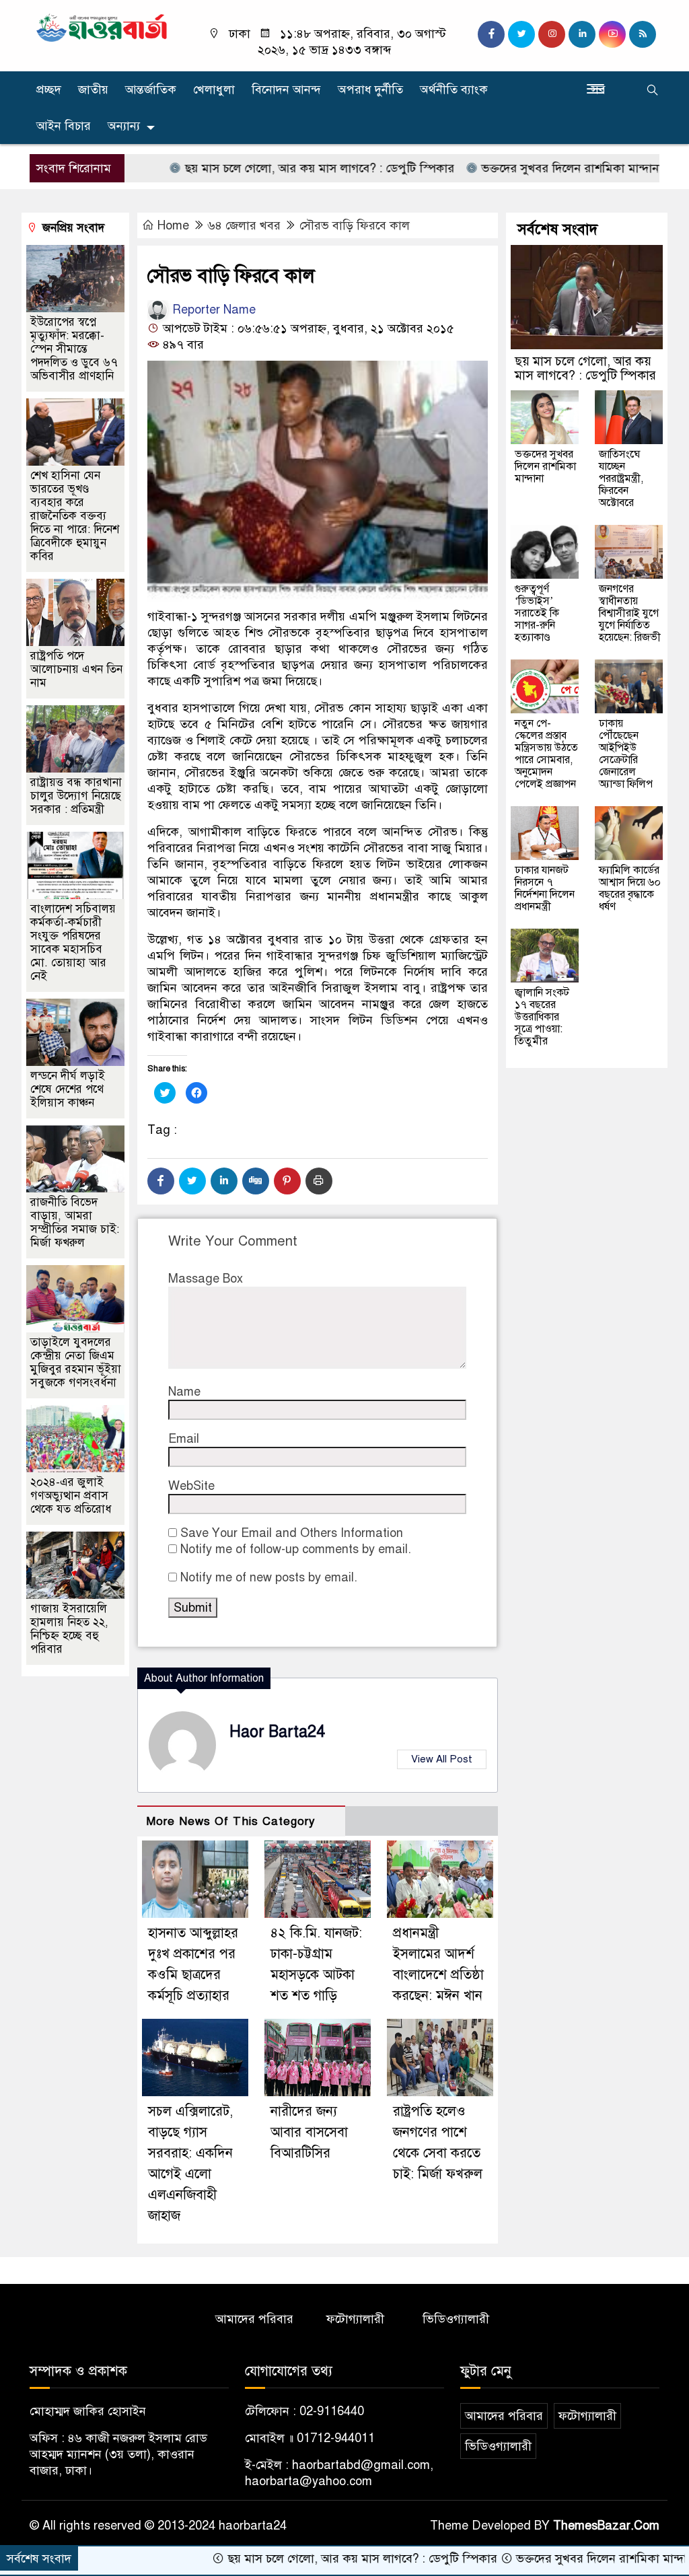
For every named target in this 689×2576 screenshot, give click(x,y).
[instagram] (552, 34)
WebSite (191, 1486)
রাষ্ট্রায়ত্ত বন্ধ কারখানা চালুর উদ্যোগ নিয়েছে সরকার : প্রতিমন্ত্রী (76, 796)
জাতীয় (93, 90)
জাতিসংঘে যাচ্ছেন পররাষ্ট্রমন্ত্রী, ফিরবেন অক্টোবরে (621, 478)
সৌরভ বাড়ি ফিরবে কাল (355, 225)
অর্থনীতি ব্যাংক (454, 90)
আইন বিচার (64, 126)
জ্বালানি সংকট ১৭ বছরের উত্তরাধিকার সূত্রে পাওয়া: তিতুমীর (542, 1017)
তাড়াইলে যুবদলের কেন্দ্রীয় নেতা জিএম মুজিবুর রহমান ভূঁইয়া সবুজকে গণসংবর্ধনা (76, 1362)
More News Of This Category (231, 1821)
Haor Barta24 (277, 1732)
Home (173, 225)
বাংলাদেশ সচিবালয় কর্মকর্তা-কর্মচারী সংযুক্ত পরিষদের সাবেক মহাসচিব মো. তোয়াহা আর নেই (73, 942)
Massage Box (206, 1279)
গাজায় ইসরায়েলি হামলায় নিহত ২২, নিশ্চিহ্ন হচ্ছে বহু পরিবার (69, 1629)
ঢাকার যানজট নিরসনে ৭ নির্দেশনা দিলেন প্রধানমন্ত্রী (545, 888)
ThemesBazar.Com (606, 2526)
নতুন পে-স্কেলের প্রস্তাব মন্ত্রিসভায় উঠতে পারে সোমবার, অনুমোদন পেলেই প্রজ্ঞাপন (546, 754)
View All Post (442, 1759)
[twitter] (521, 34)
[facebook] (491, 34)
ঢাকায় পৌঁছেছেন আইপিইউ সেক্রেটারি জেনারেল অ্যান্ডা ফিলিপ (626, 754)
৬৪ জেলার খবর (244, 225)
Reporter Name (212, 310)
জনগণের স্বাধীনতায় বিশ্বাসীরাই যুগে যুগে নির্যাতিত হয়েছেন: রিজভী (630, 613)
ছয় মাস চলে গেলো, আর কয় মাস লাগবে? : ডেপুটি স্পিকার (254, 168)
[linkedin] (582, 34)
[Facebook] (161, 1181)
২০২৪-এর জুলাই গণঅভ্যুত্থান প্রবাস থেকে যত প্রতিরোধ (71, 1496)
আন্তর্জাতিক (151, 90)
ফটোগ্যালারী (355, 2319)
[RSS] (643, 34)
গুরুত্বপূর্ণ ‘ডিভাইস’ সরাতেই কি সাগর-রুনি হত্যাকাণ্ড (537, 613)
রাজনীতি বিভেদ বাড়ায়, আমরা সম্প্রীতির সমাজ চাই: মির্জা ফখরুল (75, 1222)
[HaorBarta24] (102, 27)
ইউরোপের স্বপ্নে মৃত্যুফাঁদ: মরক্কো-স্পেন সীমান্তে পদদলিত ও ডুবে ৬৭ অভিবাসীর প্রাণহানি (74, 349)
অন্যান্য (124, 126)
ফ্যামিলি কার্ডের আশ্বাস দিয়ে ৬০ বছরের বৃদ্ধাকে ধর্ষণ (630, 888)
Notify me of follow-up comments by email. (296, 1549)
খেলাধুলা (214, 90)
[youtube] (612, 34)
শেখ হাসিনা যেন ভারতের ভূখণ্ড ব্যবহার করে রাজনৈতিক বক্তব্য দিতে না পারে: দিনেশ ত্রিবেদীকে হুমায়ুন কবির (75, 516)
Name (184, 1392)
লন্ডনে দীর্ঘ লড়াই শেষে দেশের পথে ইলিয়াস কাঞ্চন (68, 1089)
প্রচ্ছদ (49, 90)
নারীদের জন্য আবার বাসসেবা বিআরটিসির (309, 2132)
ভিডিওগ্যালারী (456, 2319)
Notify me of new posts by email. (269, 1577)
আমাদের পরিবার (254, 2319)
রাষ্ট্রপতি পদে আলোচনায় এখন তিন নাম (76, 669)
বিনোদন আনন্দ (286, 90)
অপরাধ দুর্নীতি (370, 90)
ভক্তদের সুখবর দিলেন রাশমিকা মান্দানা (506, 168)
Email (184, 1439)
